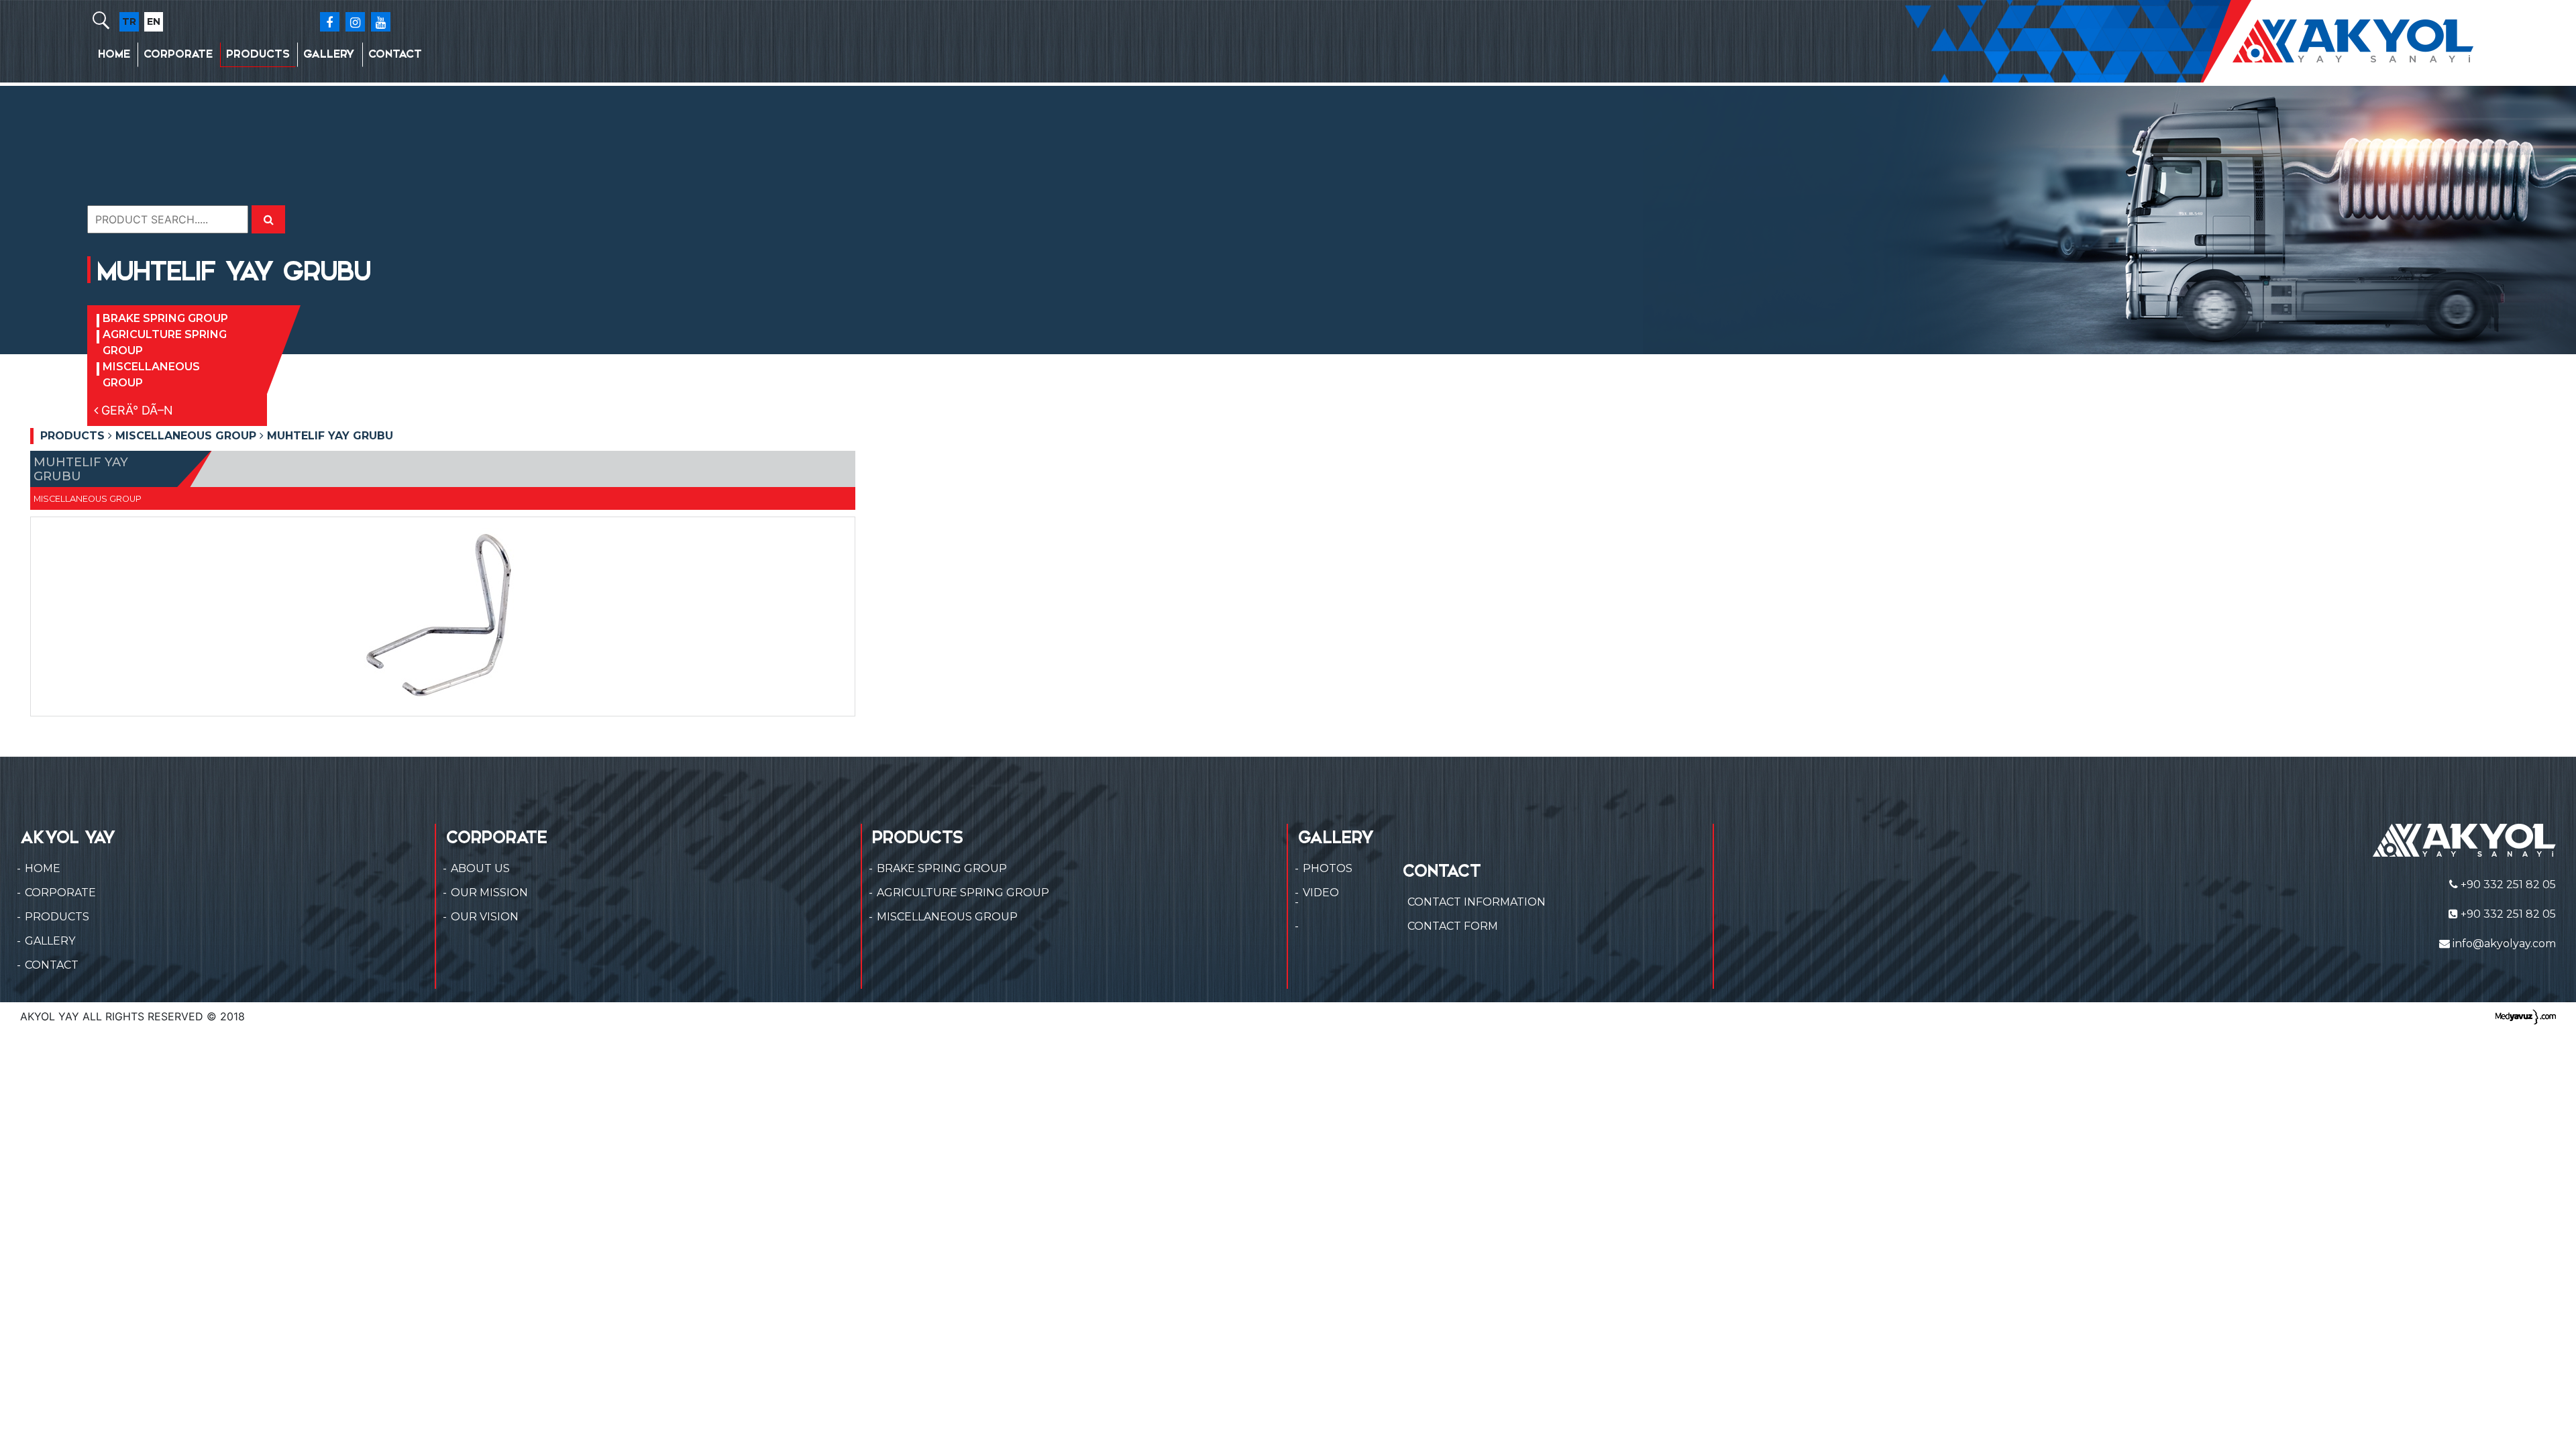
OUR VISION (485, 917)
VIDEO (1321, 893)
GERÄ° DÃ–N (136, 410)
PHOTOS (1328, 868)
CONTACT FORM (1453, 926)
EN (154, 21)
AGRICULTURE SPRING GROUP (165, 342)
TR (129, 21)
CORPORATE (178, 54)
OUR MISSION (489, 893)
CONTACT (395, 54)
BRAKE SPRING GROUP (165, 318)
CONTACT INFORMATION (1477, 902)
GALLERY (329, 54)
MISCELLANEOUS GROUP (151, 375)
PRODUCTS (258, 54)
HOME (114, 54)
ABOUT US (480, 868)
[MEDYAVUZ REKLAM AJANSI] (2526, 1016)
